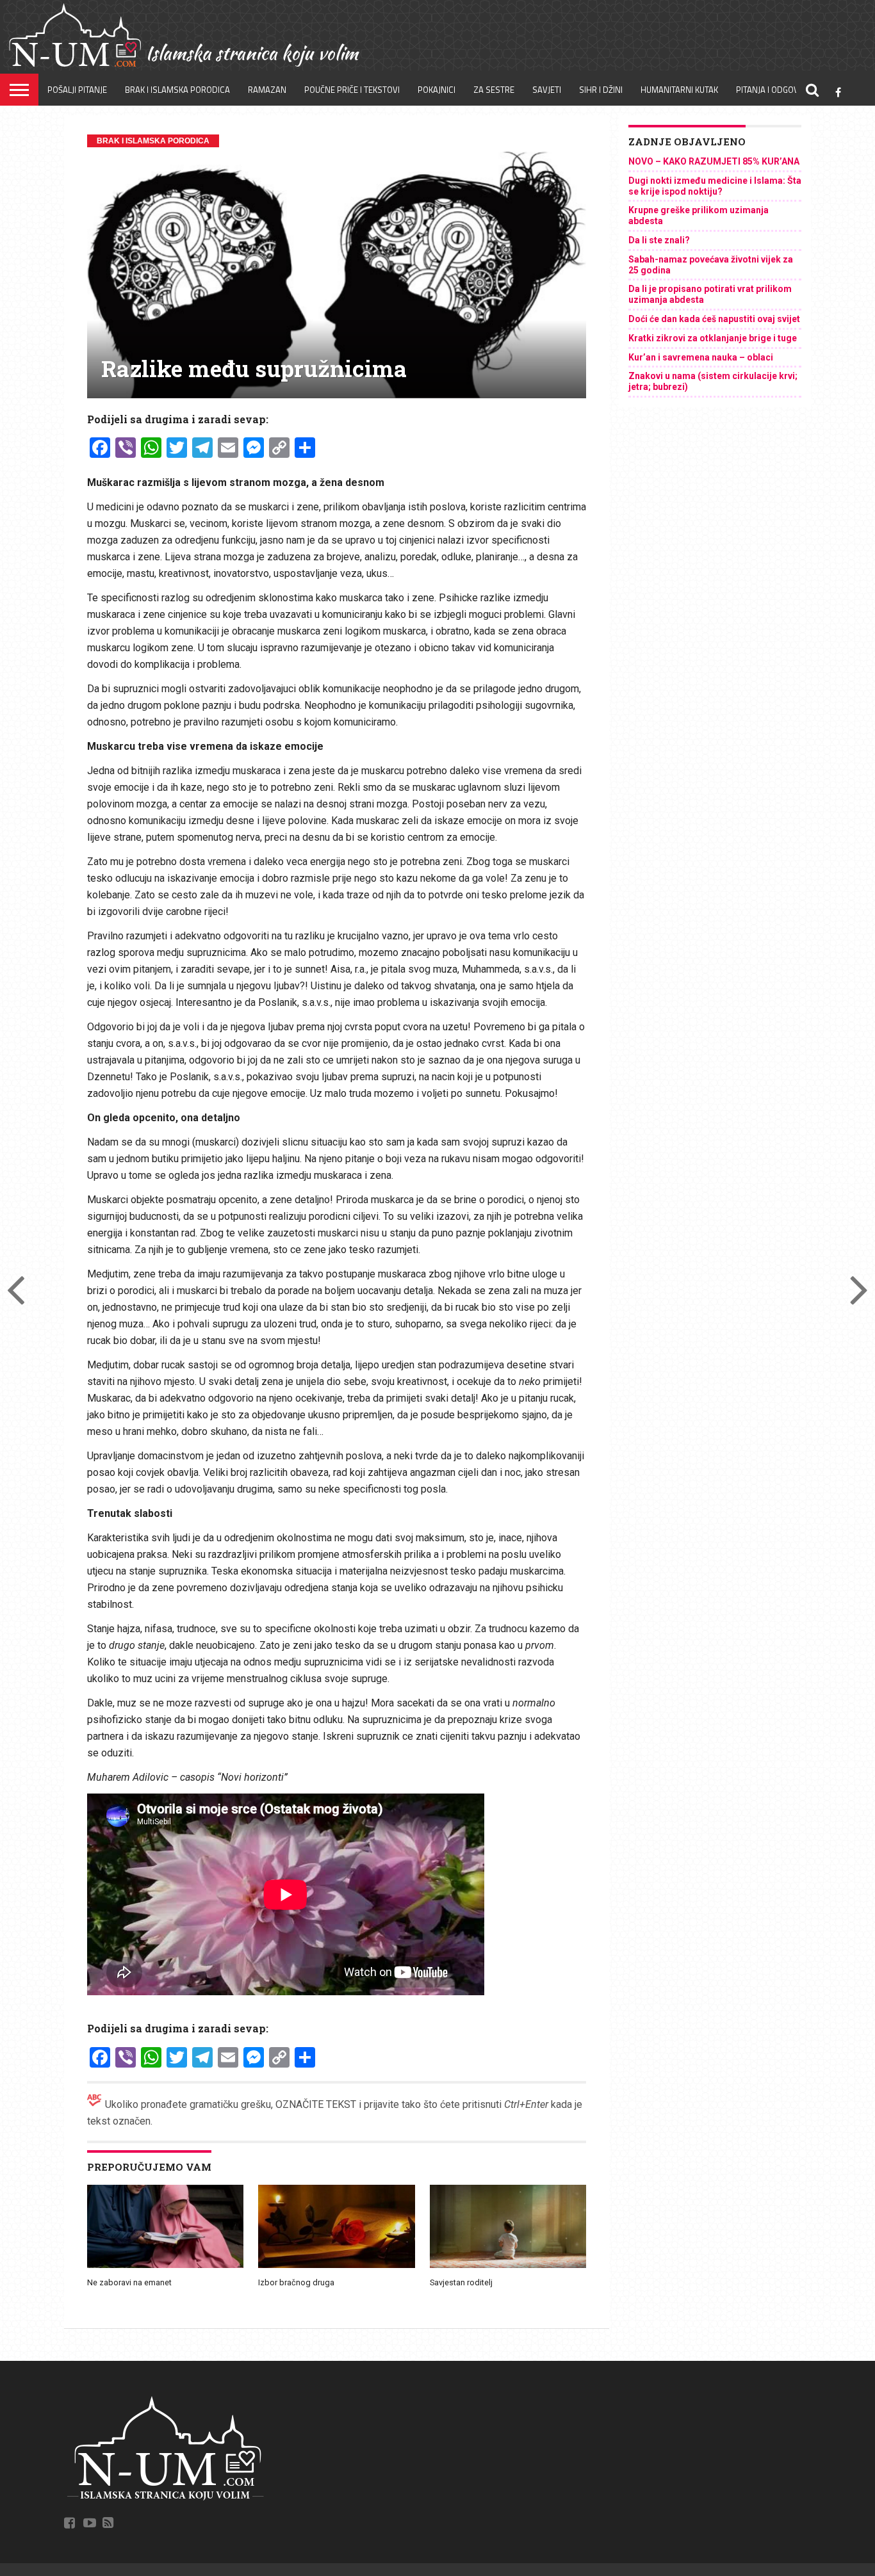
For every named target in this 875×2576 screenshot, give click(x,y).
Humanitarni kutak (679, 90)
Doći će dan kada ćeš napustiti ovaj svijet (714, 319)
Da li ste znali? (659, 240)
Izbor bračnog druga (296, 2282)
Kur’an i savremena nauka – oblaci (701, 357)
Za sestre (494, 90)
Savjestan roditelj (461, 2282)
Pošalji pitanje (77, 90)
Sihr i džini (601, 90)
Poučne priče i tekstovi (352, 90)
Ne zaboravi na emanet (129, 2282)
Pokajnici (437, 90)
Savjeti (547, 90)
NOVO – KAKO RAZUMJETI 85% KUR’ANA (714, 161)
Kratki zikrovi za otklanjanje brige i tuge (713, 338)
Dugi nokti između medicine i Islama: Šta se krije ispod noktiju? (715, 186)
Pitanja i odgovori (774, 90)
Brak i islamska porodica (177, 90)
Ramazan (267, 90)
